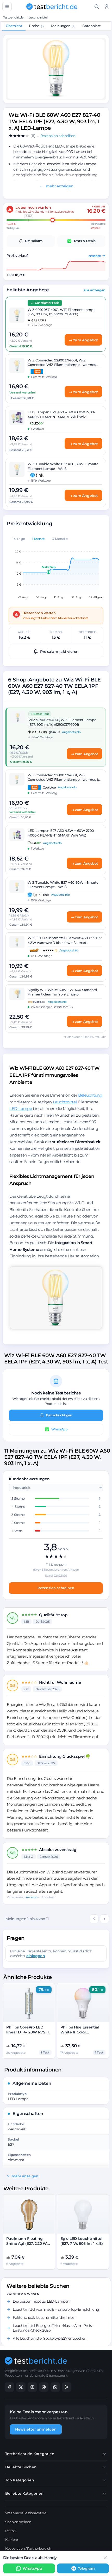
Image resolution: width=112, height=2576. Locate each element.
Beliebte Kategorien (24, 2493)
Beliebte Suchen (21, 2467)
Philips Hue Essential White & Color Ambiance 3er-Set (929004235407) (80, 2035)
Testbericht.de (13, 17)
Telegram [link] (86, 2568)
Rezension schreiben (56, 1588)
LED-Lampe (21, 1108)
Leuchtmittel (38, 17)
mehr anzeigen (59, 186)
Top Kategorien (20, 2480)
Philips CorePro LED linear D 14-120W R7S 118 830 (29, 2032)
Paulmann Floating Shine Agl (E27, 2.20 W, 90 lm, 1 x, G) (27, 2243)
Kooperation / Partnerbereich (28, 2548)
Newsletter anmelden (36, 2429)
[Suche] (97, 7)
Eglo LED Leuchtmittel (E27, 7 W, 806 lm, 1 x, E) (82, 2241)
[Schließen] (105, 2558)
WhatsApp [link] (32, 2568)
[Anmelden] (107, 7)
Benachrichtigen (59, 1415)
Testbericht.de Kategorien (30, 2454)
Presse (10, 2531)
